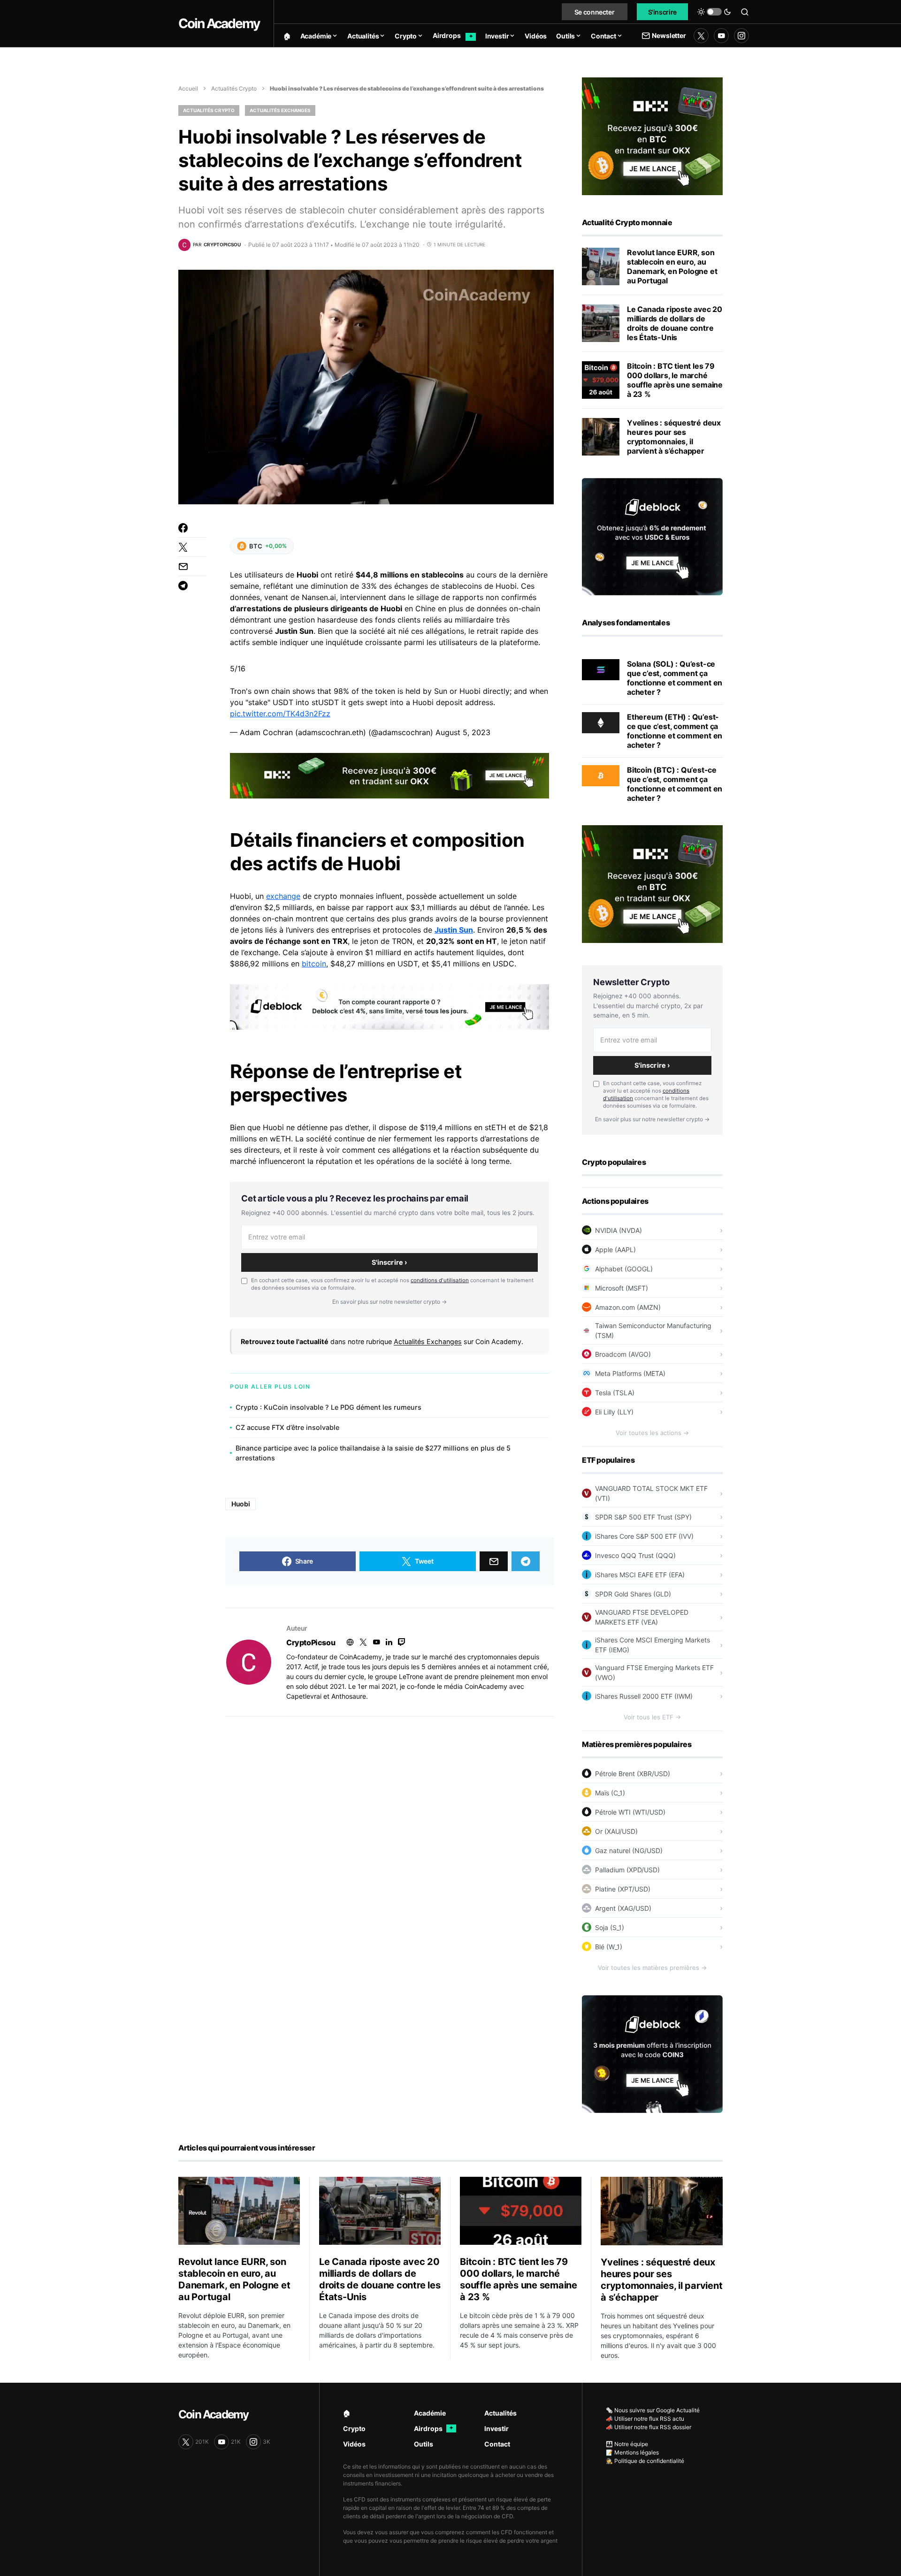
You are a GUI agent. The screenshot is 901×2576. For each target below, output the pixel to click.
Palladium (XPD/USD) (627, 1870)
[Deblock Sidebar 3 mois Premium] (652, 2053)
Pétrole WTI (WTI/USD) (630, 1812)
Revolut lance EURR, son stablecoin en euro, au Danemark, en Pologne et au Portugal (672, 266)
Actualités (500, 2413)
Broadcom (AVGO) (623, 1354)
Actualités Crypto (234, 88)
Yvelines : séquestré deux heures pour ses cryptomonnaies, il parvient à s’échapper (674, 437)
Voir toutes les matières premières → (652, 1968)
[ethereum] (601, 722)
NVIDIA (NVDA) (618, 1230)
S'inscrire (663, 12)
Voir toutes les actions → (652, 1433)
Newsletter (669, 35)
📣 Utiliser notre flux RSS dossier (649, 2427)
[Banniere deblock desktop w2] (389, 1006)
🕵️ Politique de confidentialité (645, 2461)
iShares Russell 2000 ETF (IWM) (644, 1696)
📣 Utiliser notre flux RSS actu (645, 2419)
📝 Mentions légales (632, 2452)
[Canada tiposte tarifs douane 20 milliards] (601, 323)
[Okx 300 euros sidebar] (652, 136)
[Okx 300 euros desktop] (389, 775)
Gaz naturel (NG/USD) (629, 1850)
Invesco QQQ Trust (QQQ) (635, 1555)
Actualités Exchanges (280, 110)
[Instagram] (741, 36)
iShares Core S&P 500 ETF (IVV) (644, 1536)
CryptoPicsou (311, 1642)
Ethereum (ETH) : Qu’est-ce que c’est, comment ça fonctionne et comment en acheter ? (675, 731)
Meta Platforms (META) (630, 1373)
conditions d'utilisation (440, 1280)
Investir (496, 2428)
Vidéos (354, 2444)
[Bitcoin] (601, 775)
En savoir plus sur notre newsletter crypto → (389, 1302)
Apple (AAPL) (615, 1250)
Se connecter (595, 12)
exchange (283, 896)
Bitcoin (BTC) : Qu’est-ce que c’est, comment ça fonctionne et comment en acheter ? (675, 784)
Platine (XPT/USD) (623, 1889)
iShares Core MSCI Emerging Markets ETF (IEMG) (653, 1645)
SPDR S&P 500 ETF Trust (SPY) (643, 1517)
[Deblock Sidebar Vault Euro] (652, 536)
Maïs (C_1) (610, 1793)
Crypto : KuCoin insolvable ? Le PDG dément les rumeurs (328, 1407)
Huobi (241, 1504)
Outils (424, 2444)
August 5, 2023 (463, 732)
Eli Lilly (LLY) (614, 1412)
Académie (430, 2413)
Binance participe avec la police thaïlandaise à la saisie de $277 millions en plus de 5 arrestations (373, 1453)
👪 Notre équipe (627, 2444)
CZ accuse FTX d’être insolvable (287, 1427)
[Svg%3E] (249, 1662)
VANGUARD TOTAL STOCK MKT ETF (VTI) (651, 1493)
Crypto (354, 2428)
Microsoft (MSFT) (622, 1288)
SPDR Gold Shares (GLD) (633, 1594)
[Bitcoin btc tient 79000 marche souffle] (601, 380)
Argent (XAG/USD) (623, 1908)
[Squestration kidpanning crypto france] (601, 437)
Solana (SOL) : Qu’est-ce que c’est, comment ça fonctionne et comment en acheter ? (675, 678)
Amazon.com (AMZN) (628, 1307)
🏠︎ (347, 2413)
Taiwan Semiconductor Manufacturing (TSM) (653, 1330)
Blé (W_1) (609, 1947)
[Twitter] (701, 36)
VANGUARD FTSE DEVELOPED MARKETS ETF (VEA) (642, 1617)
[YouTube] (721, 36)
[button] (714, 12)
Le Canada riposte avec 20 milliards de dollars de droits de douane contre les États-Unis (675, 323)
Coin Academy (219, 23)
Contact (497, 2444)
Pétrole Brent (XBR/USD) (633, 1774)
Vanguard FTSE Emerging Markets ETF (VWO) (654, 1672)
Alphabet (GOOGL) (624, 1269)
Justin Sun (454, 930)
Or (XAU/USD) (616, 1831)
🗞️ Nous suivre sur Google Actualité (653, 2410)
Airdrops (434, 2428)
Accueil (188, 88)
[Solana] (601, 669)
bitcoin (314, 964)
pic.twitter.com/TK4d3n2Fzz (280, 714)
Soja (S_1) (610, 1927)
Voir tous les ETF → (652, 1717)
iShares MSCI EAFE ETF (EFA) (640, 1575)
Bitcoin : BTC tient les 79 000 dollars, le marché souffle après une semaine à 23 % (675, 380)
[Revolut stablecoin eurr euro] (601, 266)
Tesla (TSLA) (615, 1393)
